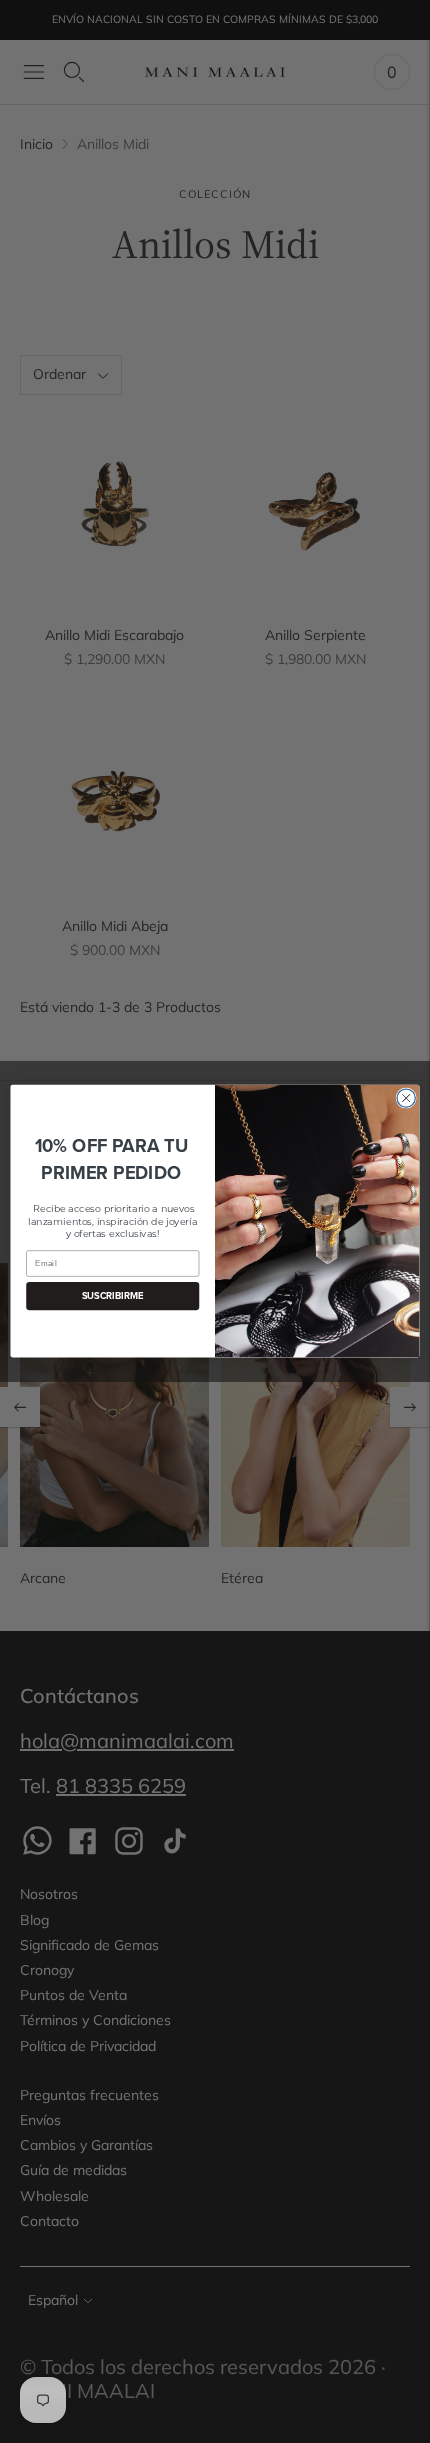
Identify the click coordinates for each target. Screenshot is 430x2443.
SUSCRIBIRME (113, 1297)
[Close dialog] (406, 1098)
